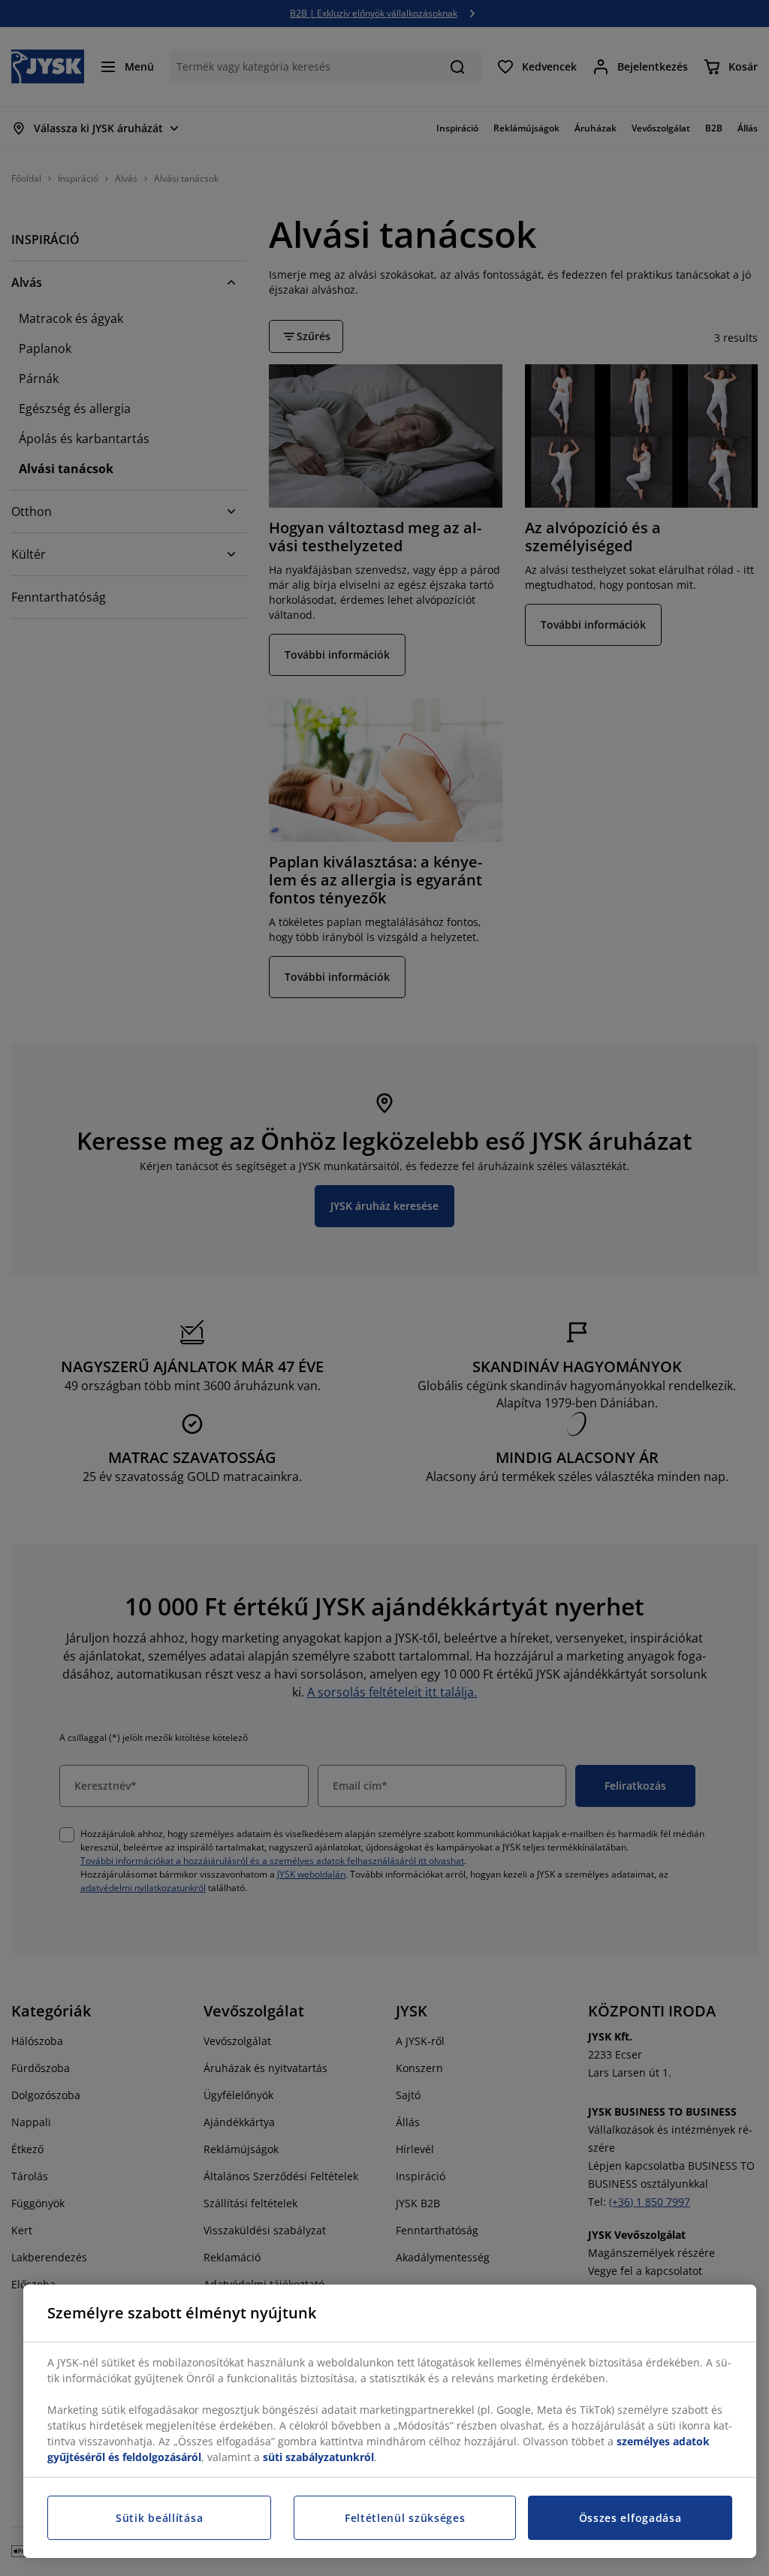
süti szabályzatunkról (318, 2457)
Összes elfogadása (630, 2518)
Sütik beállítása (159, 2518)
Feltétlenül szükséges (405, 2518)
